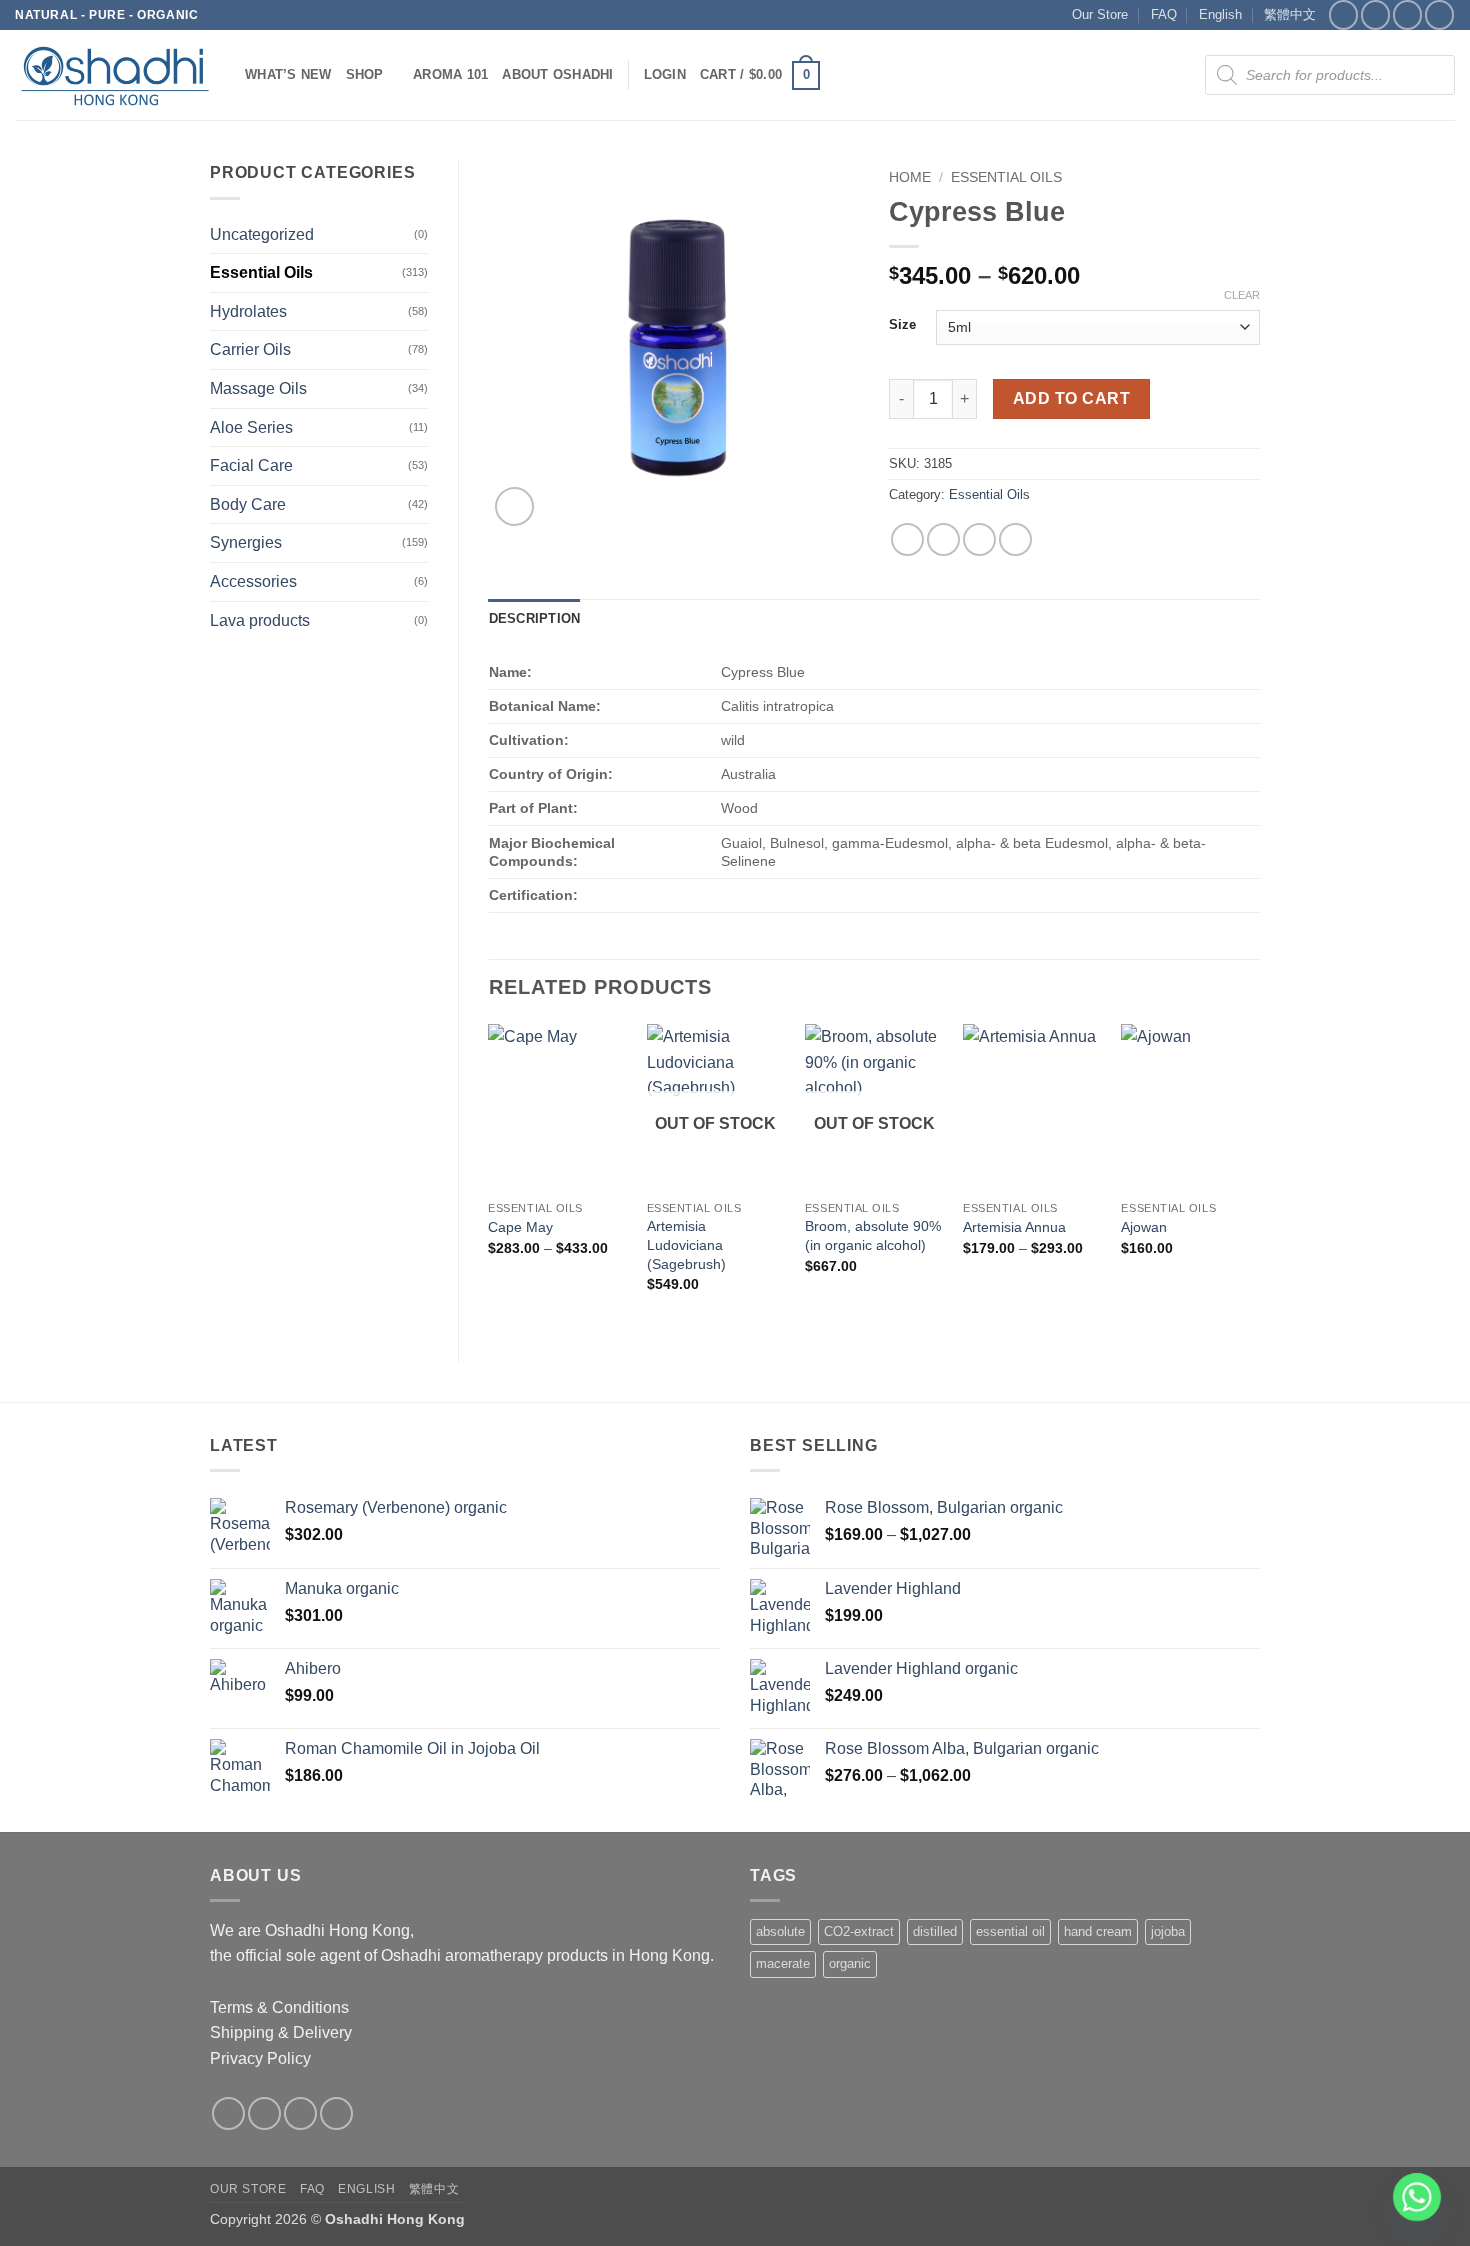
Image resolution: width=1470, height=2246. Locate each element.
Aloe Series (251, 427)
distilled (935, 1931)
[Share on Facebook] (907, 539)
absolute (780, 1931)
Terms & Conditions (279, 2007)
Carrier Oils (250, 349)
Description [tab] (535, 618)
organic (850, 1963)
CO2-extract (859, 1931)
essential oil (1010, 1931)
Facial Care (251, 465)
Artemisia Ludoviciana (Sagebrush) (686, 1244)
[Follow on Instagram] (1375, 14)
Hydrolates (248, 311)
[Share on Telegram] (1015, 539)
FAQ (1164, 14)
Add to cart (1071, 398)
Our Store (1100, 14)
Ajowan (1144, 1227)
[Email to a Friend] (979, 539)
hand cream (1098, 1931)
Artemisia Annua (1014, 1227)
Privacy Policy (260, 2058)
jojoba (1168, 1931)
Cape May (520, 1227)
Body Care (248, 504)
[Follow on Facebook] (1343, 14)
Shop (365, 74)
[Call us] (1439, 14)
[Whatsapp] (1417, 2197)
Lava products (260, 620)
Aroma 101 (450, 74)
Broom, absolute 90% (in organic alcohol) (873, 1235)
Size (902, 325)
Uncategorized (262, 234)
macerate (783, 1963)
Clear (1242, 295)
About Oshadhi (557, 74)
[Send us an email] (1407, 14)
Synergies (246, 542)
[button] (665, 75)
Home (910, 177)
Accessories (253, 581)
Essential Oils (261, 272)
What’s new (288, 74)
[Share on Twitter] (943, 539)
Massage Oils (258, 388)
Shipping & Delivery (281, 2032)
